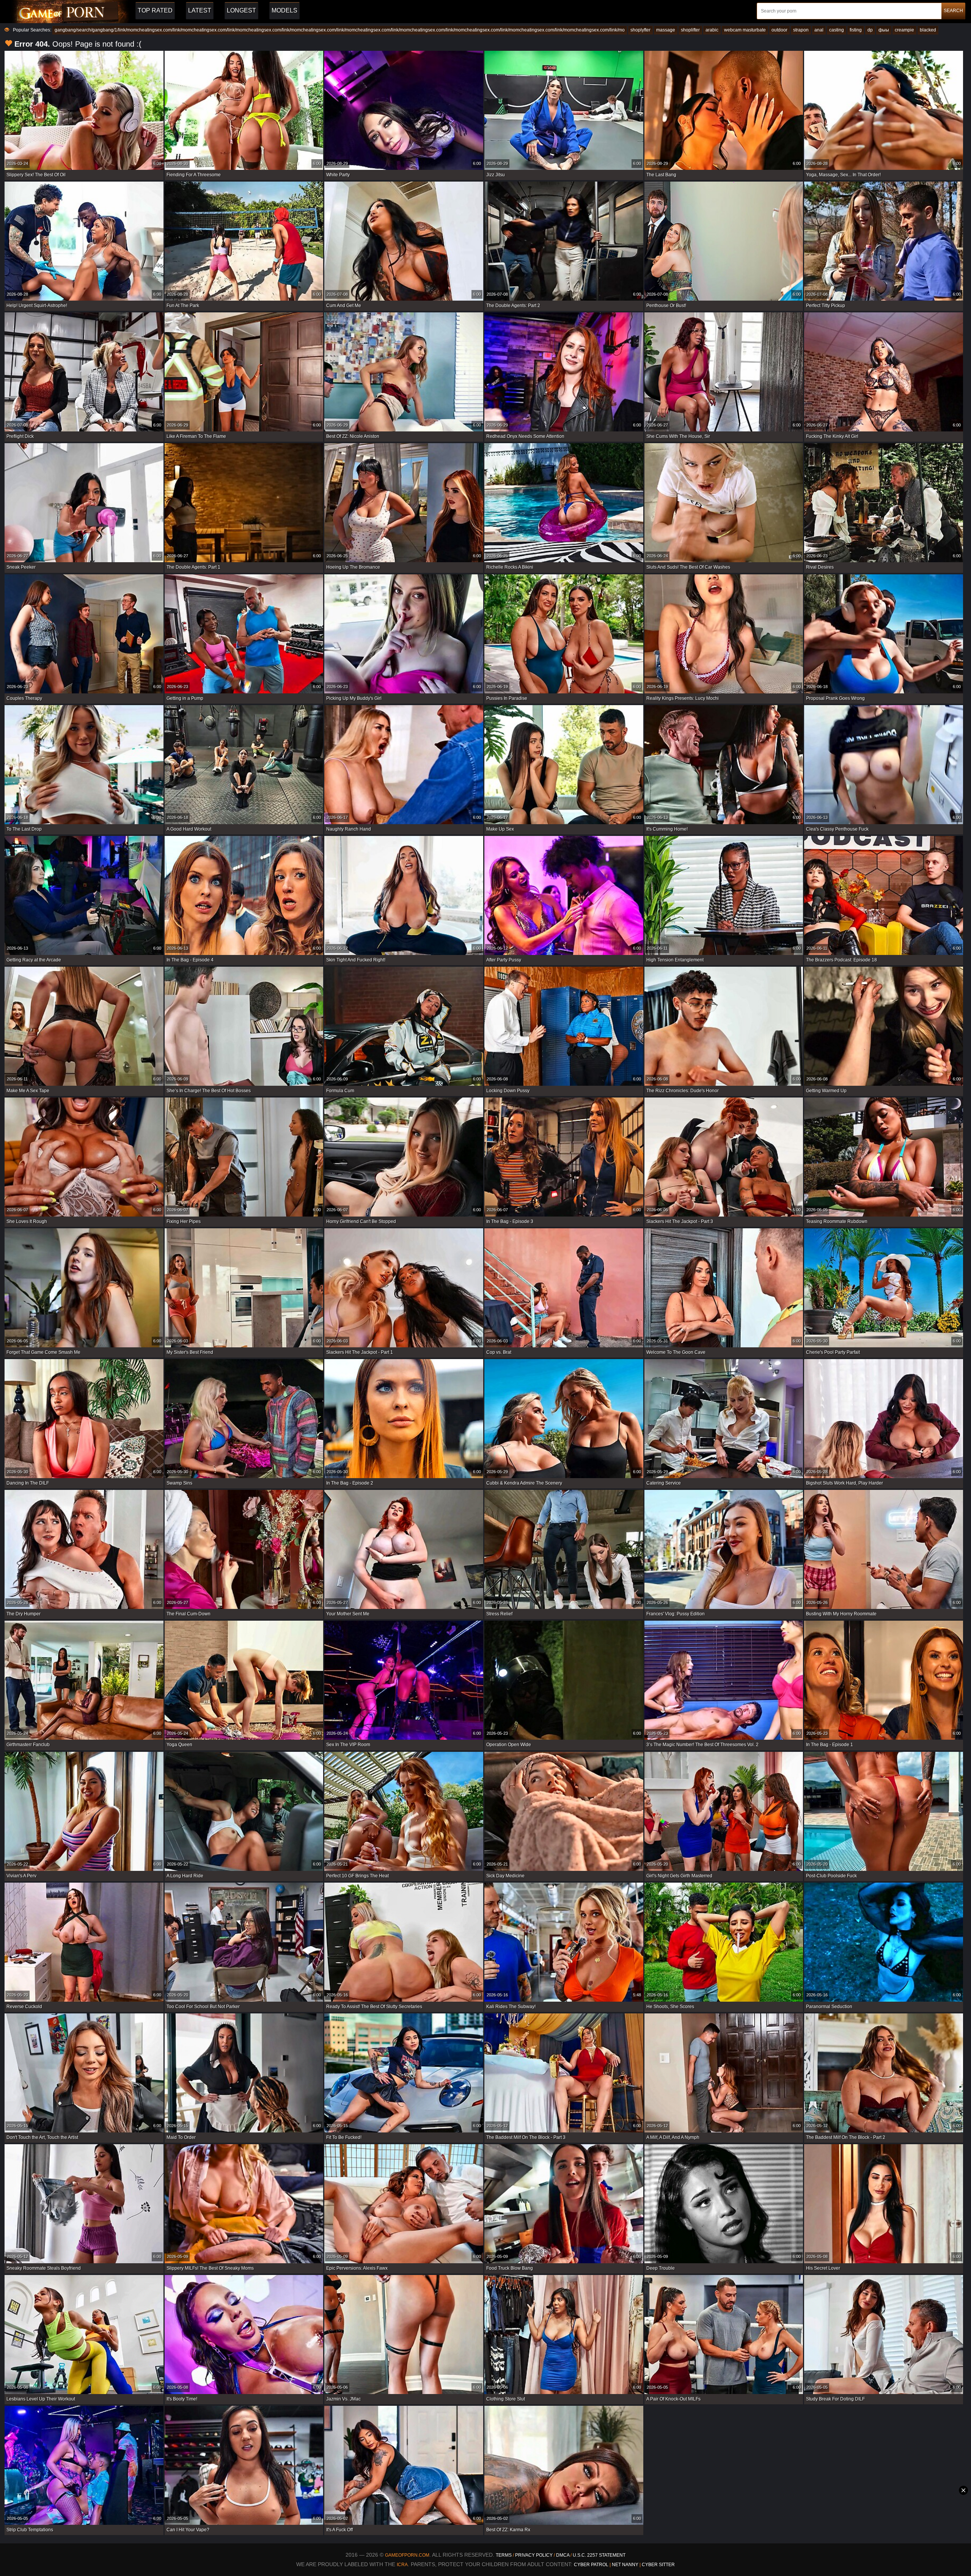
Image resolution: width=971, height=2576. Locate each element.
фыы (884, 30)
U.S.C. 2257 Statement (599, 2555)
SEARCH (953, 11)
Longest (241, 10)
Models (284, 10)
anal (819, 30)
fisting (856, 30)
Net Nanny (625, 2565)
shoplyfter (640, 30)
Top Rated (155, 10)
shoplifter (690, 30)
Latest (200, 10)
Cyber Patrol (591, 2565)
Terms (504, 2555)
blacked (928, 30)
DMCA (563, 2555)
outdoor (779, 30)
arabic (712, 30)
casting (837, 30)
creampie (904, 30)
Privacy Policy (534, 2555)
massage (666, 30)
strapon (801, 30)
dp (870, 30)
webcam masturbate (745, 30)
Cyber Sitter (658, 2565)
